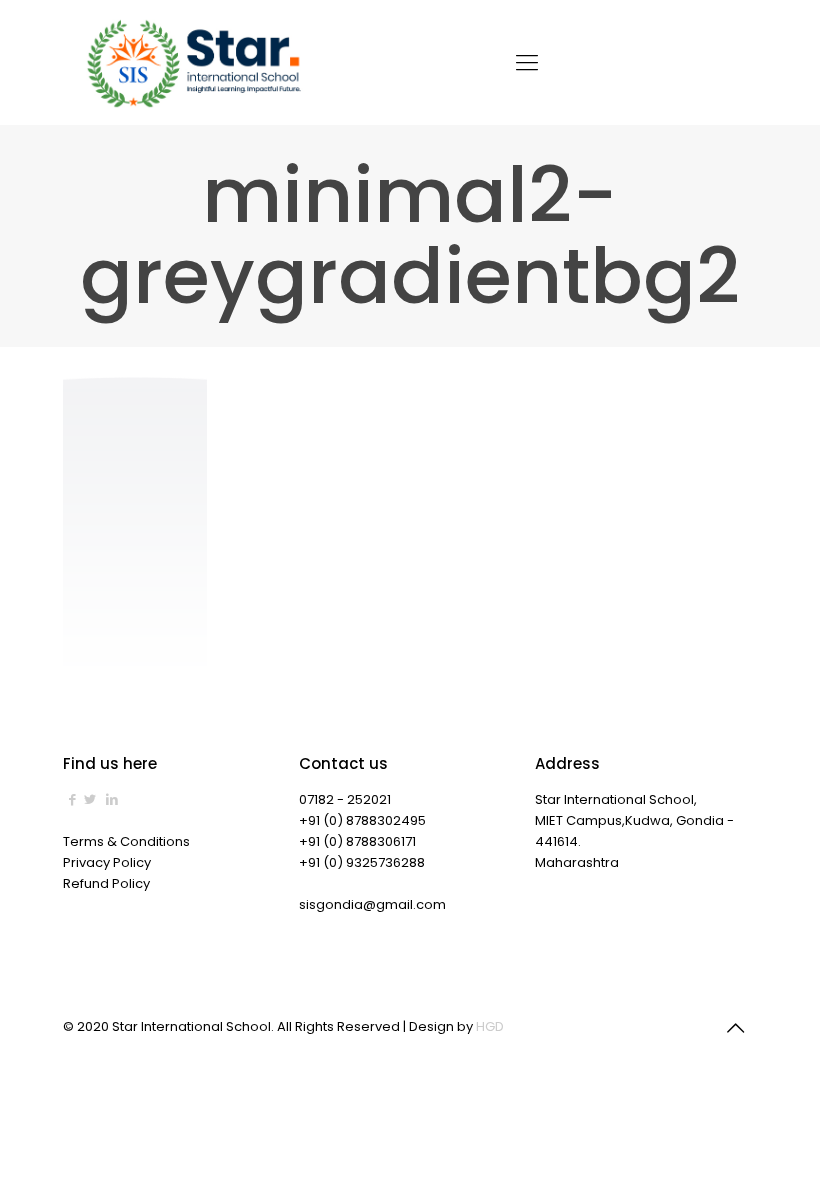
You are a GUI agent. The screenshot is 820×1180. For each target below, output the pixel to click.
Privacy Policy (107, 862)
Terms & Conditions (126, 841)
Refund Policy (106, 883)
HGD (490, 1026)
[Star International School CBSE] (196, 62)
